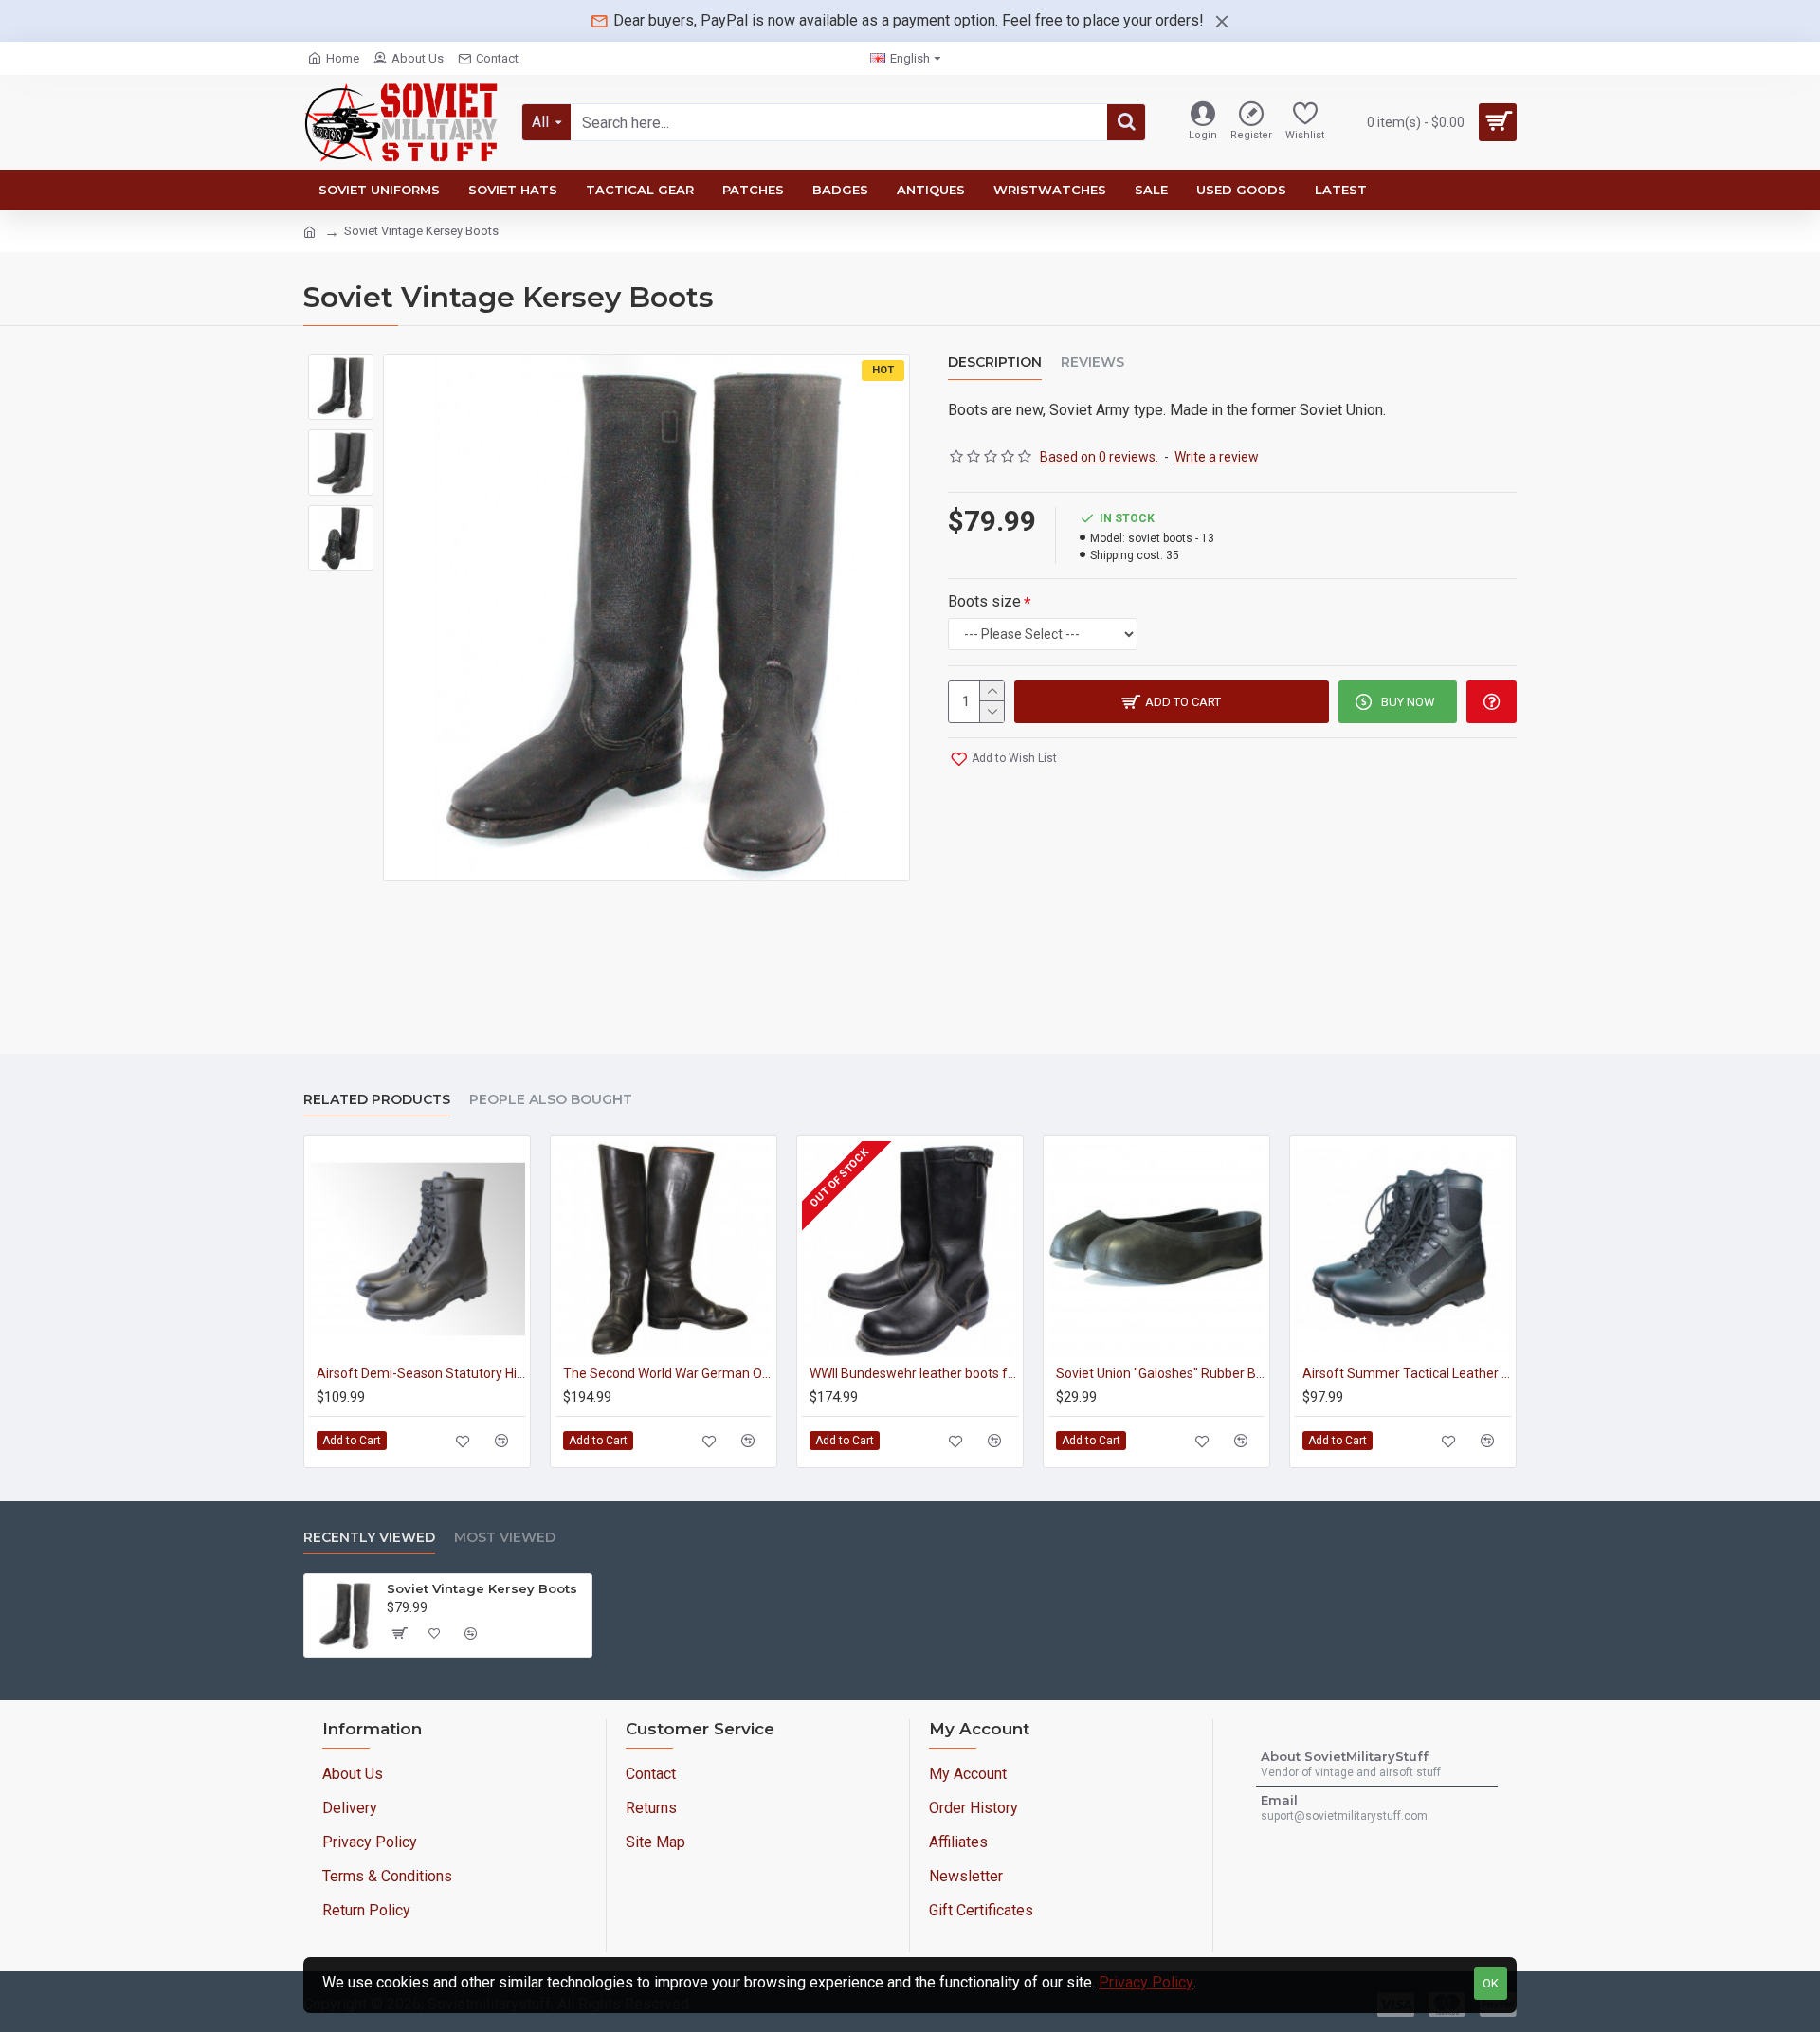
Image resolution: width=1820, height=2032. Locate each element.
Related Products (377, 1100)
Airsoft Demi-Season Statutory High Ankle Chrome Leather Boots (421, 1373)
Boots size (984, 601)
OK (1491, 1983)
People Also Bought (551, 1100)
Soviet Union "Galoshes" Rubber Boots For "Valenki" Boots (1160, 1373)
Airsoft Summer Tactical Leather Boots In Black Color (1407, 1373)
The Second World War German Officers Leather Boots (667, 1373)
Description (995, 363)
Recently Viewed (369, 1538)
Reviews (1092, 363)
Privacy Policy (1146, 1982)
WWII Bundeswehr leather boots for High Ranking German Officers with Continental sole (914, 1373)
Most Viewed (505, 1538)
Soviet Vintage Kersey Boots (482, 1588)
